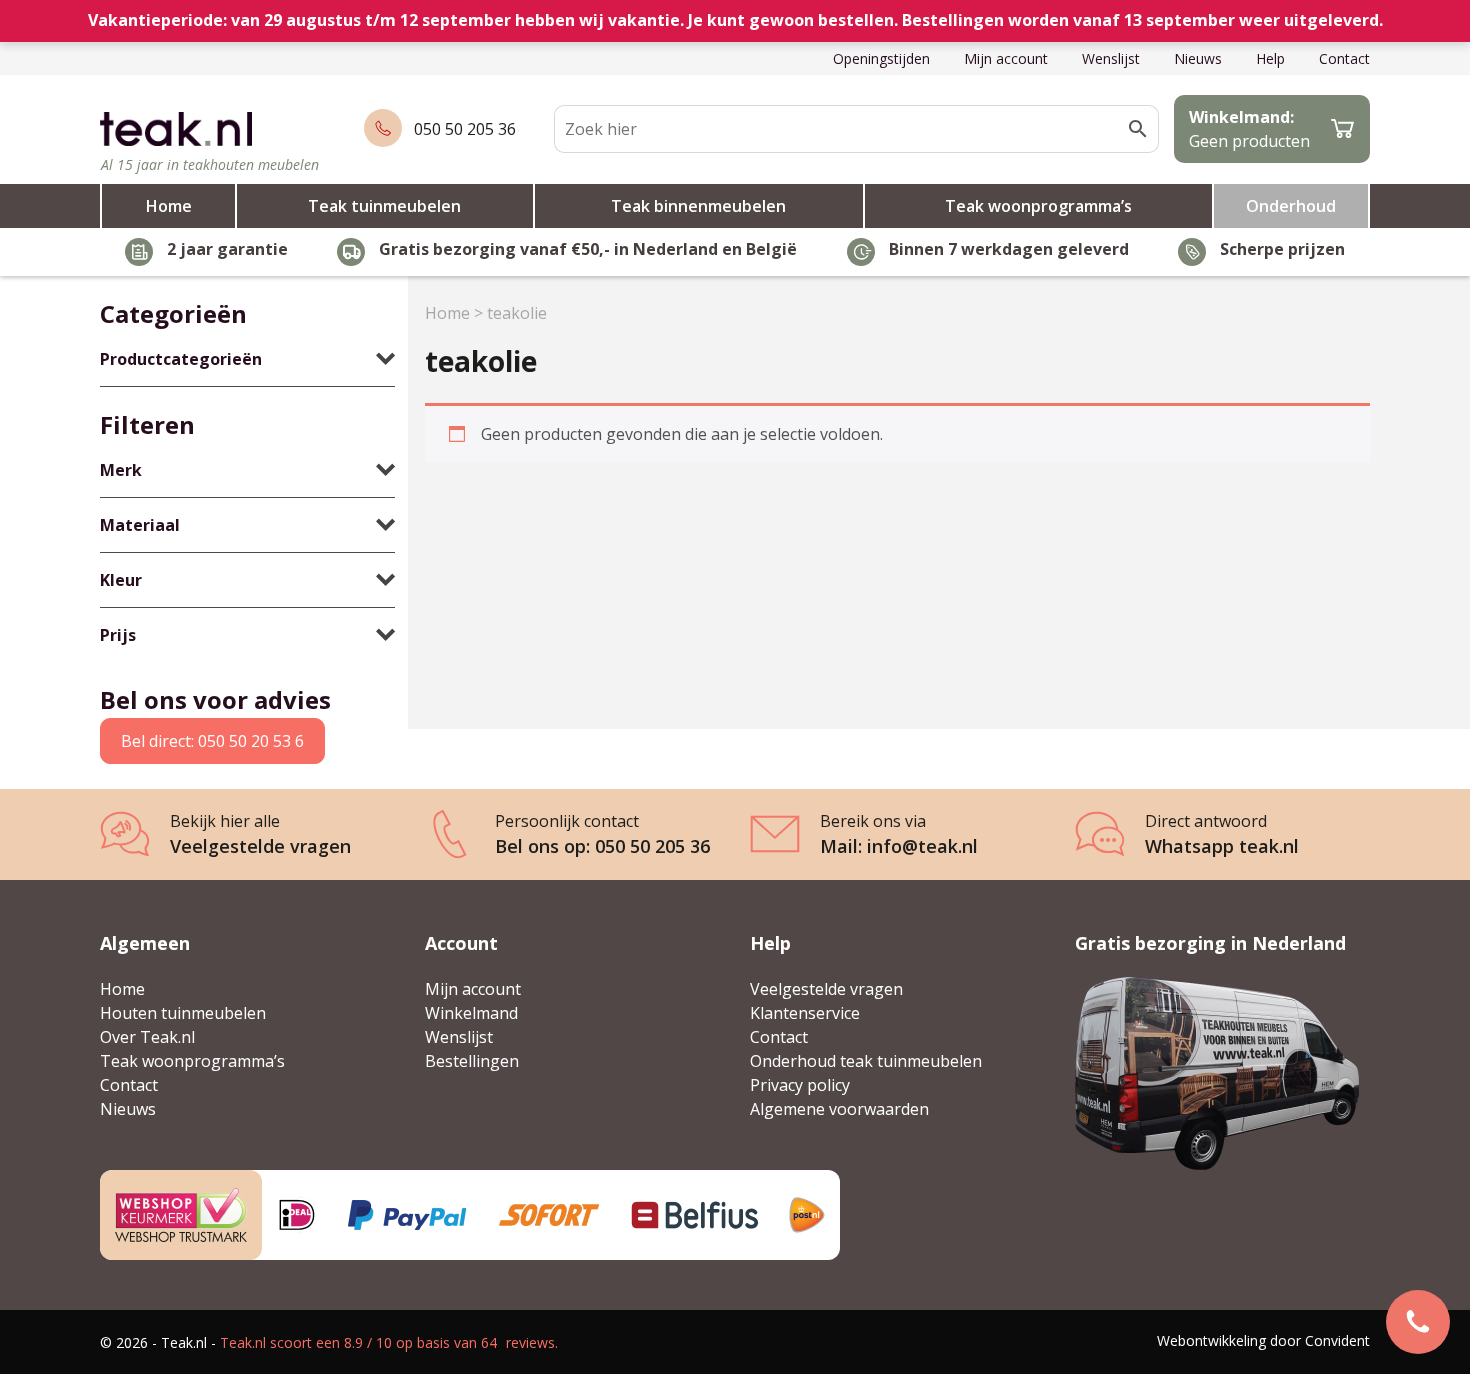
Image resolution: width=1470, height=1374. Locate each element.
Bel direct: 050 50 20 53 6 (212, 741)
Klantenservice (805, 1013)
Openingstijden (881, 58)
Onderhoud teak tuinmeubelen (866, 1061)
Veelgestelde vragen (826, 989)
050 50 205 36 (465, 129)
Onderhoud (1291, 206)
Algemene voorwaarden (839, 1109)
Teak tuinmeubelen (384, 206)
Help (1270, 58)
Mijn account (1006, 58)
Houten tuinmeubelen (183, 1013)
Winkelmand (471, 1013)
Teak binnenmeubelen (698, 206)
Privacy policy (800, 1085)
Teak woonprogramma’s (1038, 206)
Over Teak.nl (147, 1037)
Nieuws (1198, 58)
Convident (1337, 1340)
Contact (1344, 58)
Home (169, 206)
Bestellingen (472, 1061)
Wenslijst (1111, 58)
